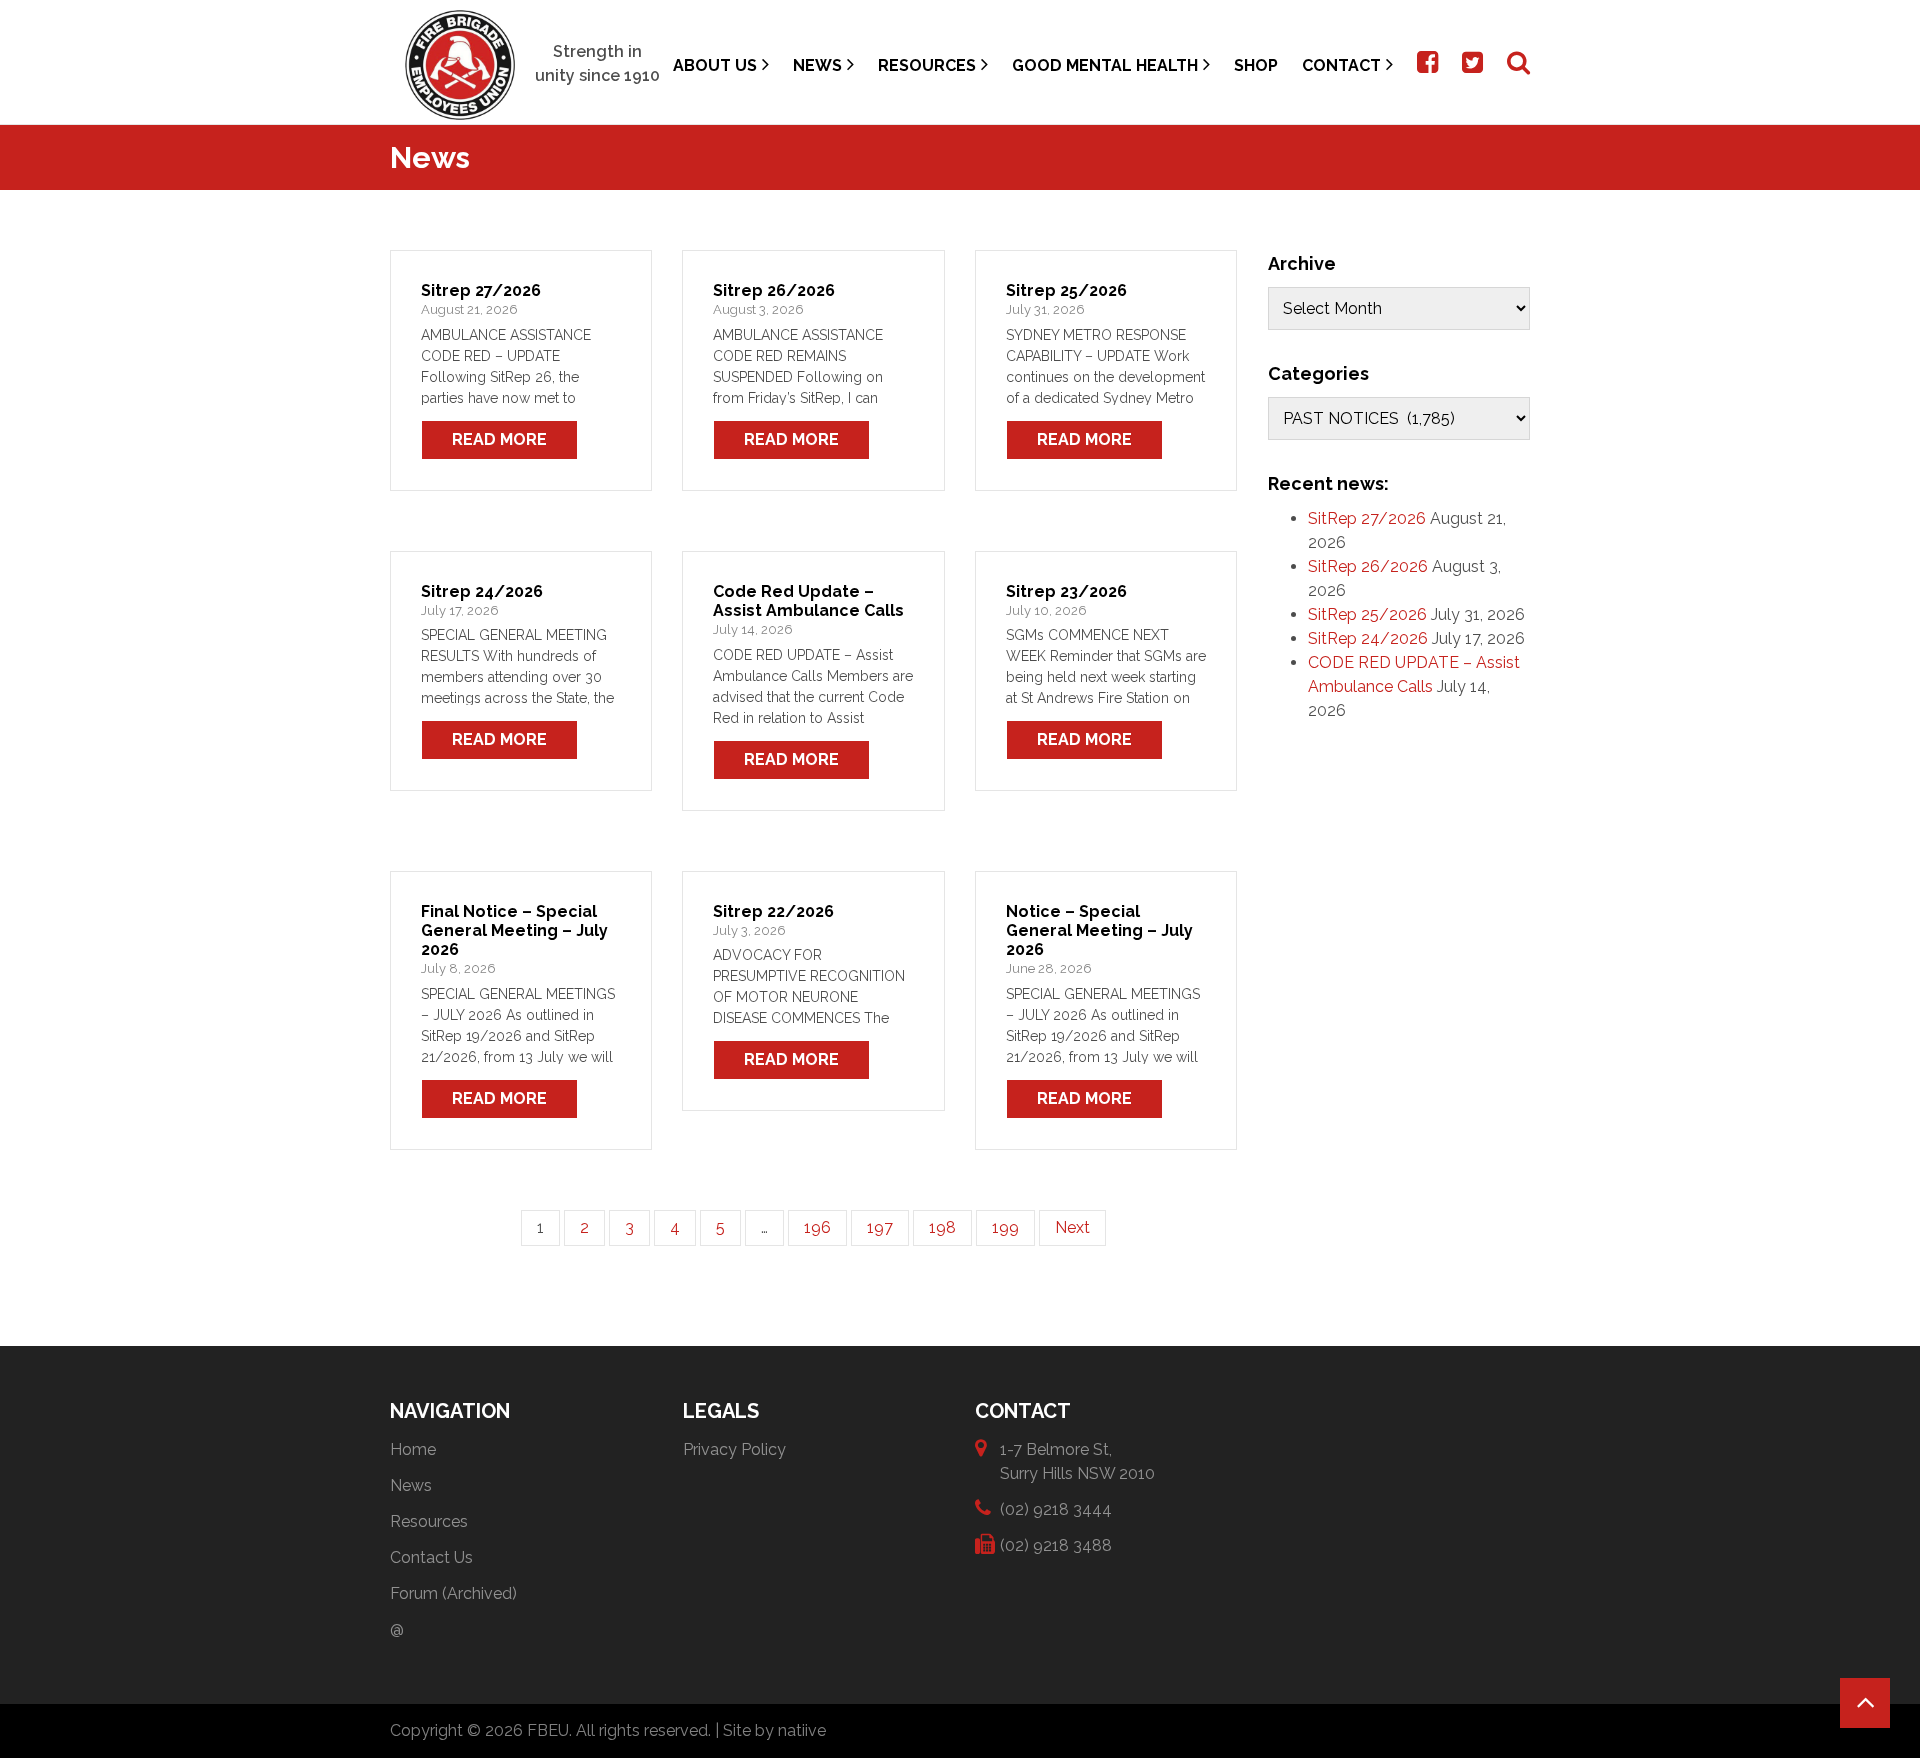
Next (1072, 1227)
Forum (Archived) (453, 1593)
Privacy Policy (734, 1449)
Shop (1256, 65)
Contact (1341, 65)
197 (880, 1227)
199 (1005, 1227)
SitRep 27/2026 (1367, 518)
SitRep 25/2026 (1367, 614)
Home (413, 1449)
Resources (927, 65)
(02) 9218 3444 (1056, 1509)
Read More (499, 439)
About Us (715, 65)
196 (817, 1227)
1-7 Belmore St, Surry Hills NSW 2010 (1077, 1461)
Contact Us (431, 1557)
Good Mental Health (1105, 65)
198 (942, 1227)
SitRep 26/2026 (1368, 566)
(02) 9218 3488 (1056, 1545)
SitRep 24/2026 (1368, 638)
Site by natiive (774, 1730)
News (817, 65)
